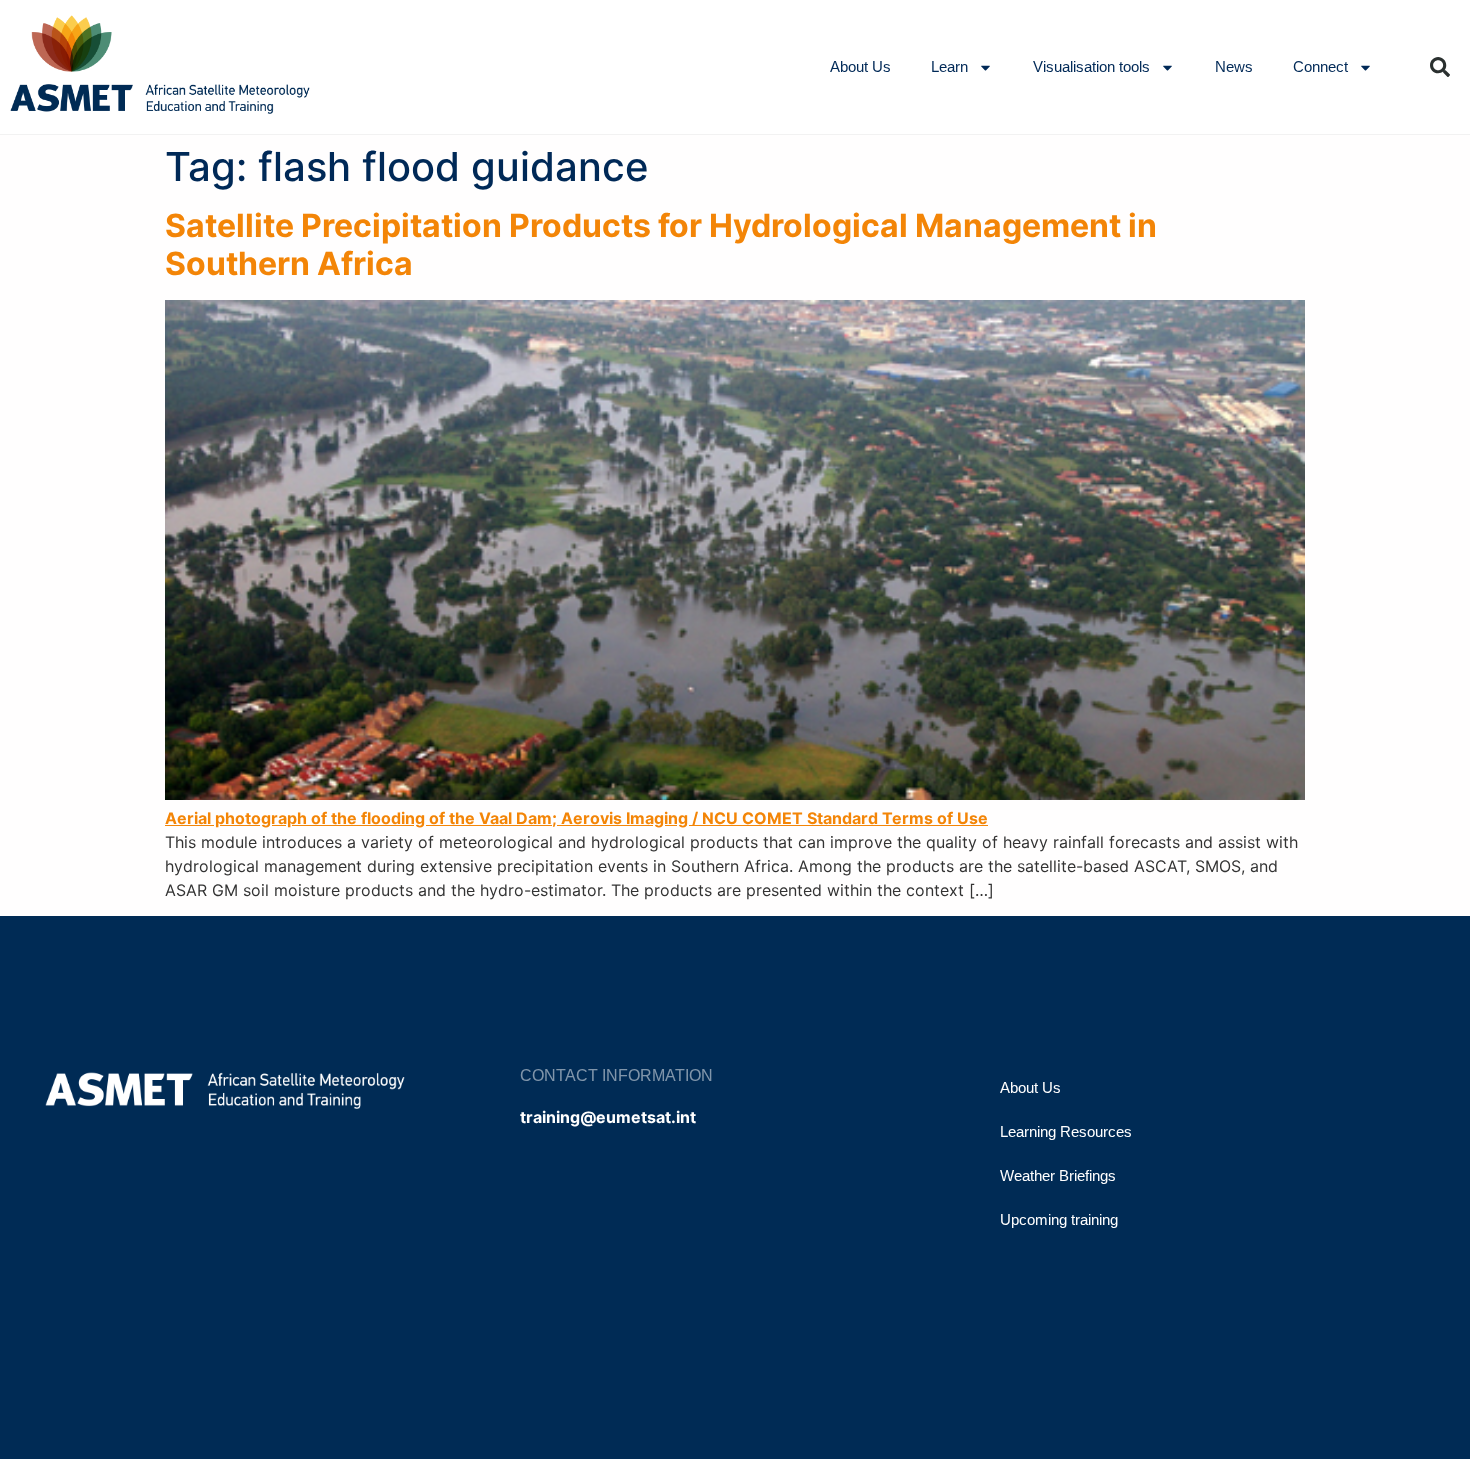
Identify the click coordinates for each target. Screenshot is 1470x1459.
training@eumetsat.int (608, 1117)
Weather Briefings (1058, 1175)
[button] (1440, 67)
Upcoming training (1059, 1219)
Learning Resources (1066, 1131)
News (1234, 66)
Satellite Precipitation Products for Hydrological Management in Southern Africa (661, 244)
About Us (860, 66)
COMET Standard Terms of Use (865, 818)
